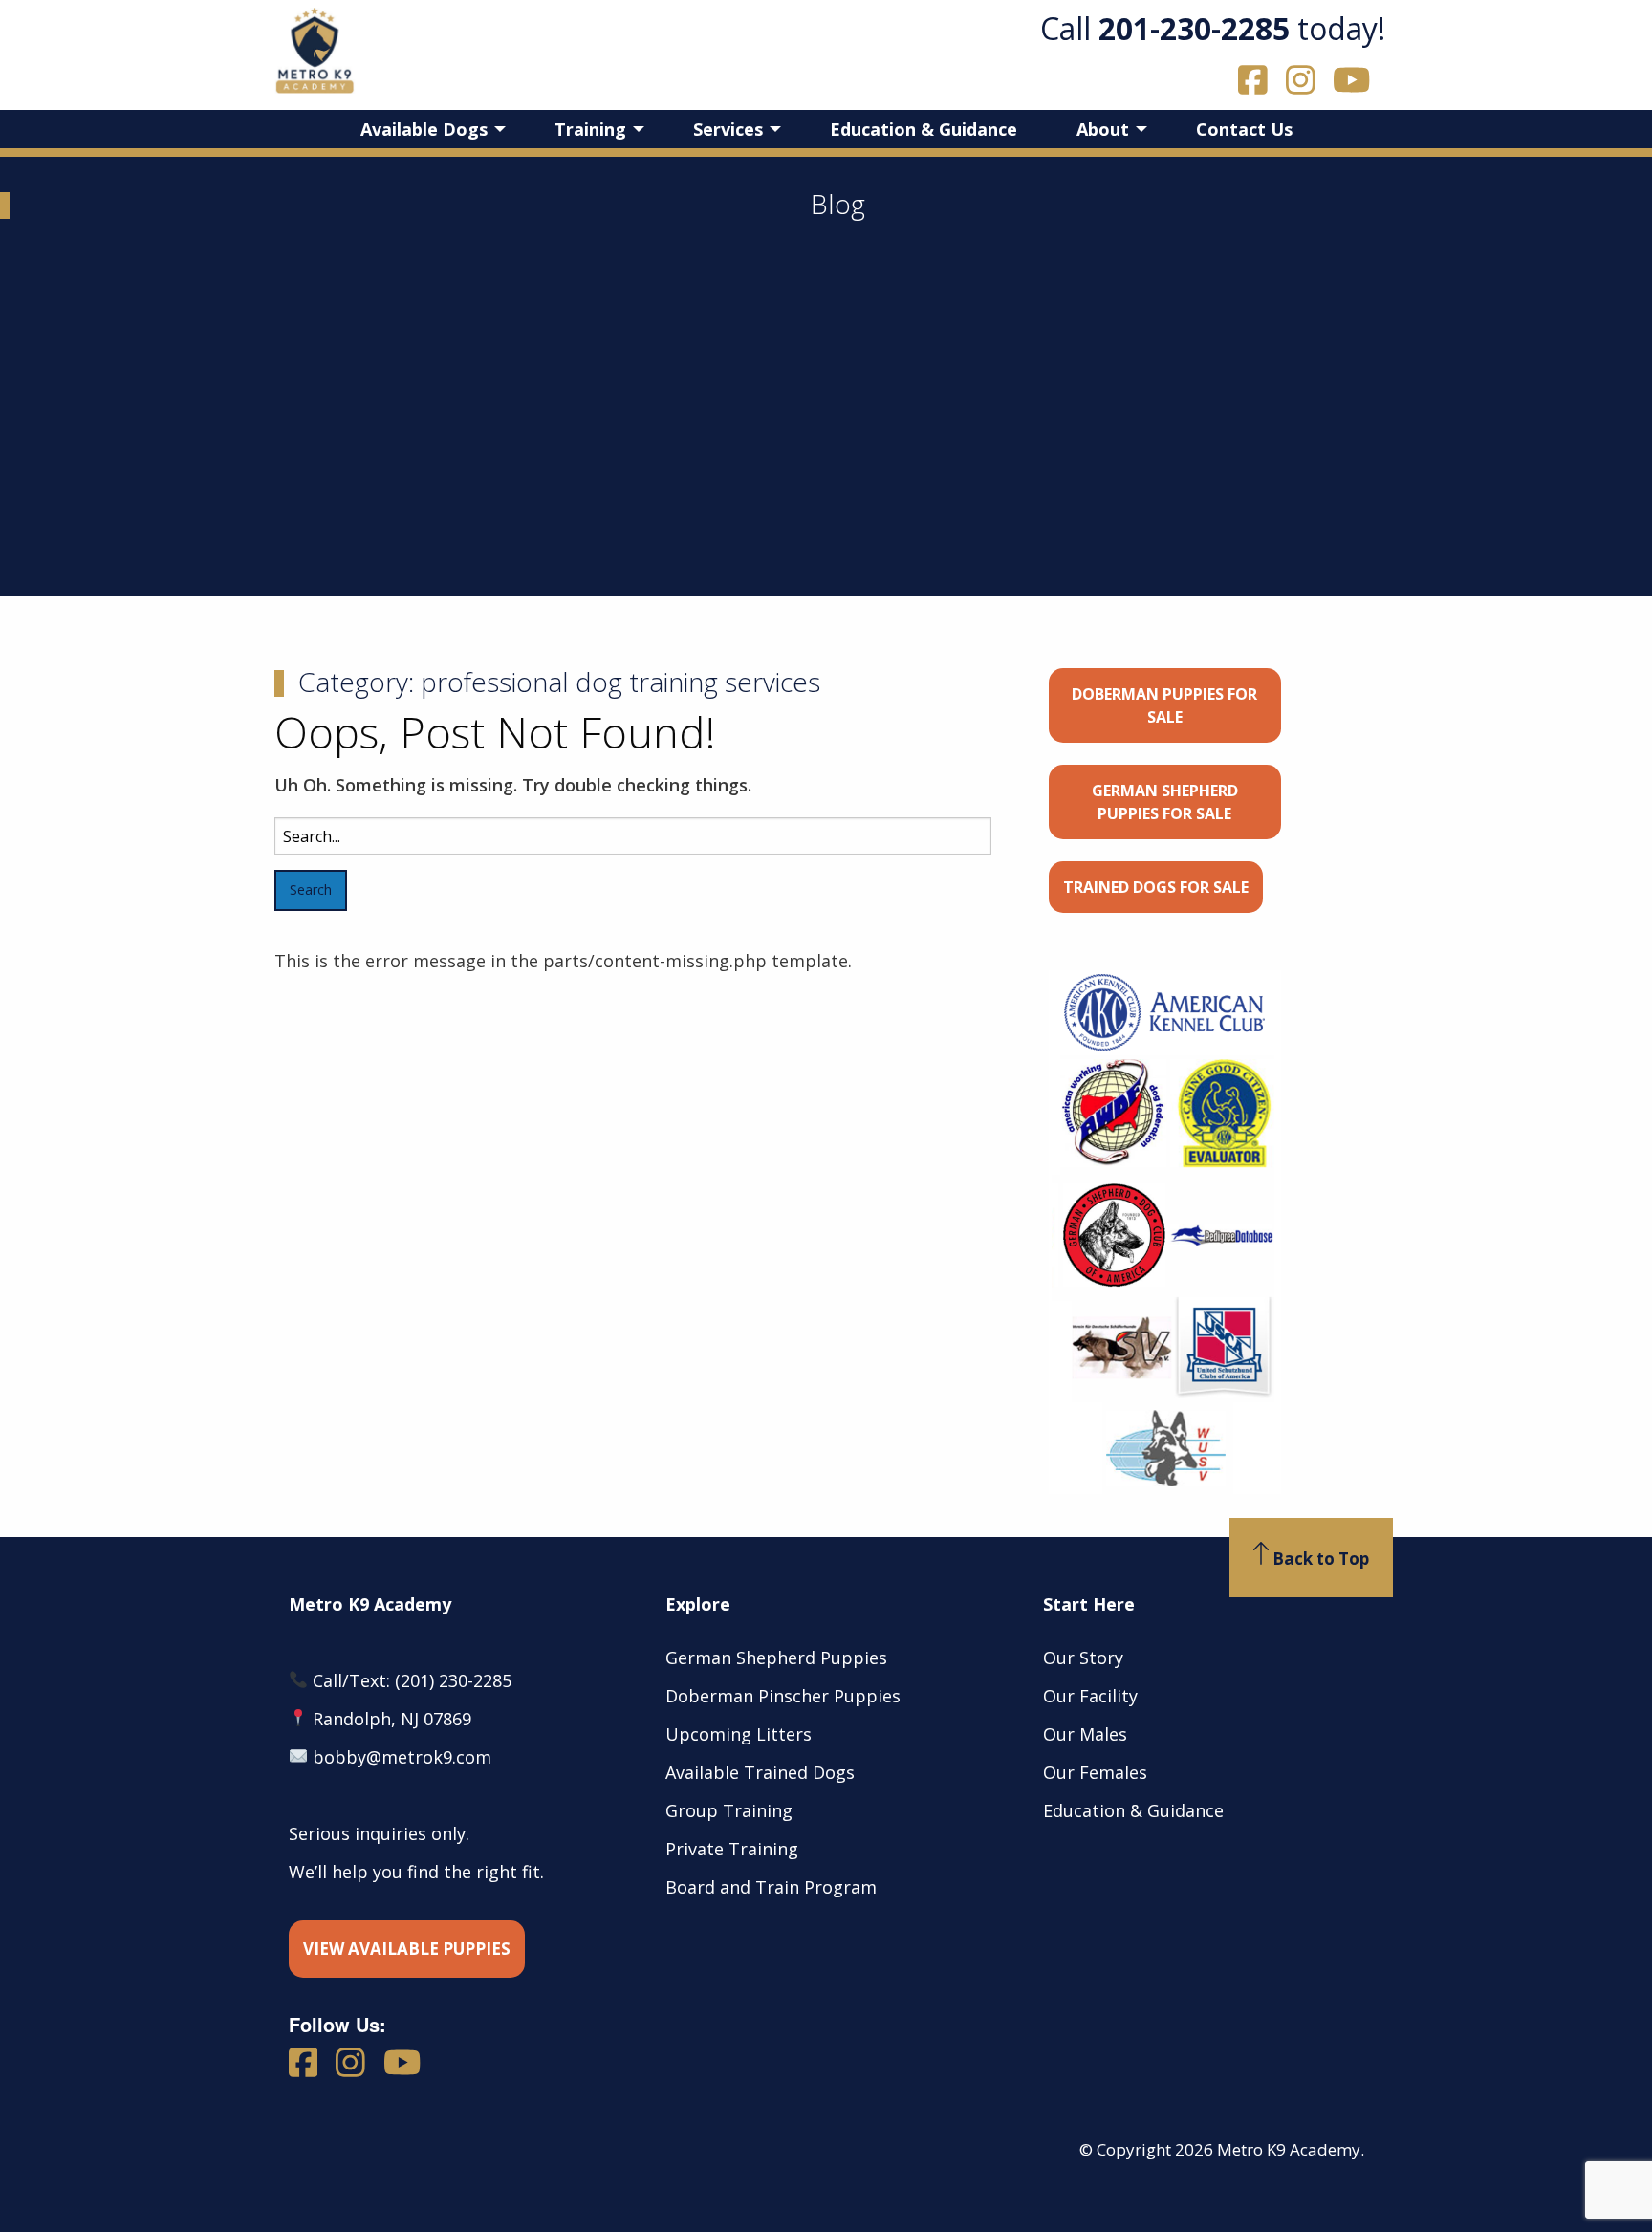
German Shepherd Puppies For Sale (1165, 802)
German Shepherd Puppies (776, 1658)
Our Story (1083, 1658)
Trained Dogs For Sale (1156, 887)
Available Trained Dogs (760, 1772)
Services (728, 129)
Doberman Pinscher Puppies (783, 1696)
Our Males (1085, 1734)
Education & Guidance (924, 129)
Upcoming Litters (739, 1734)
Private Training (732, 1849)
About (1103, 129)
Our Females (1095, 1772)
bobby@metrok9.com (402, 1757)
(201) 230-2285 (453, 1680)
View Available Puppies (407, 1949)
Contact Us (1244, 129)
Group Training (729, 1810)
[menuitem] (428, 129)
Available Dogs (424, 129)
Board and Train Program (771, 1887)
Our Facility (1090, 1696)
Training (590, 129)
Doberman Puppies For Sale (1164, 705)
